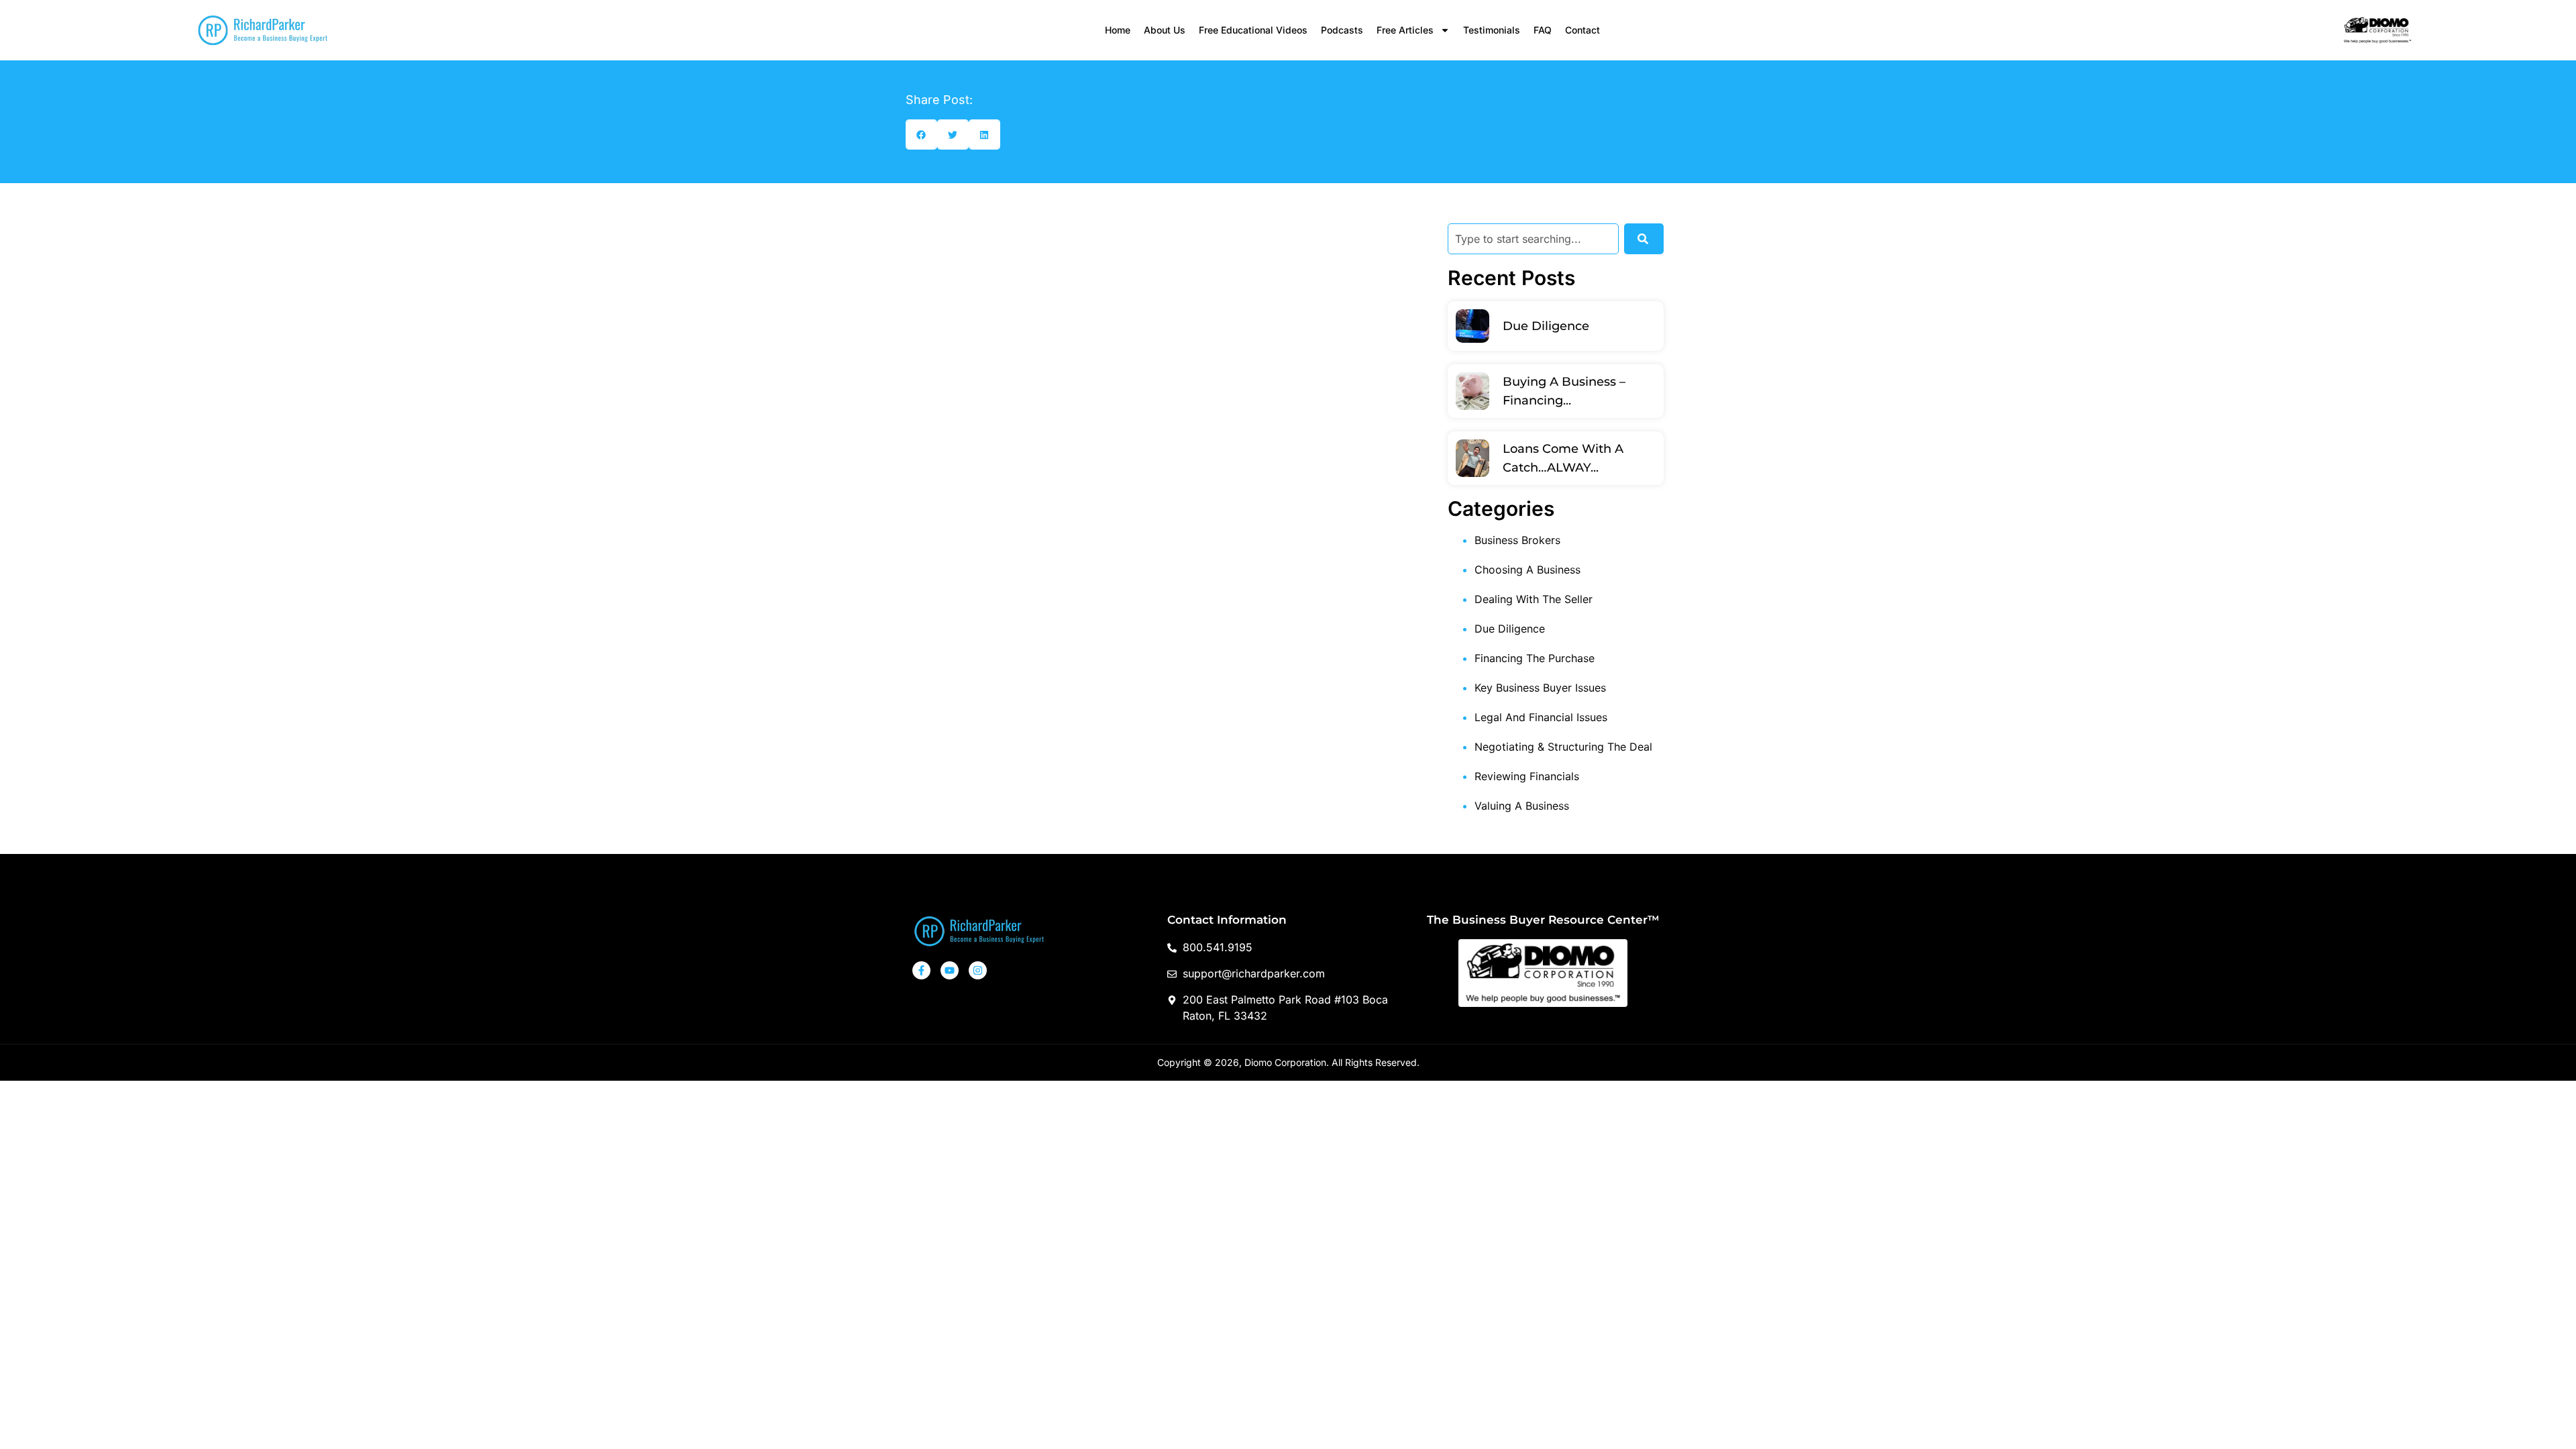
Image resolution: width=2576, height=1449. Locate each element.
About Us (1165, 30)
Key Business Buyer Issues (1540, 688)
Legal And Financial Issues (1541, 717)
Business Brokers (1517, 540)
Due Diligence (1546, 326)
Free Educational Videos (1253, 30)
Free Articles (1405, 30)
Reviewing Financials (1527, 776)
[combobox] (1533, 239)
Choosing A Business (1527, 570)
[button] (921, 135)
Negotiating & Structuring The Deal (1563, 747)
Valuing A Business (1522, 806)
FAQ (1543, 30)
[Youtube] (950, 970)
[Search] (1644, 239)
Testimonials (1492, 30)
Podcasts (1342, 30)
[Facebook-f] (921, 970)
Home (1118, 30)
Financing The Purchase (1535, 658)
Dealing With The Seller (1534, 599)
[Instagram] (978, 970)
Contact (1582, 30)
